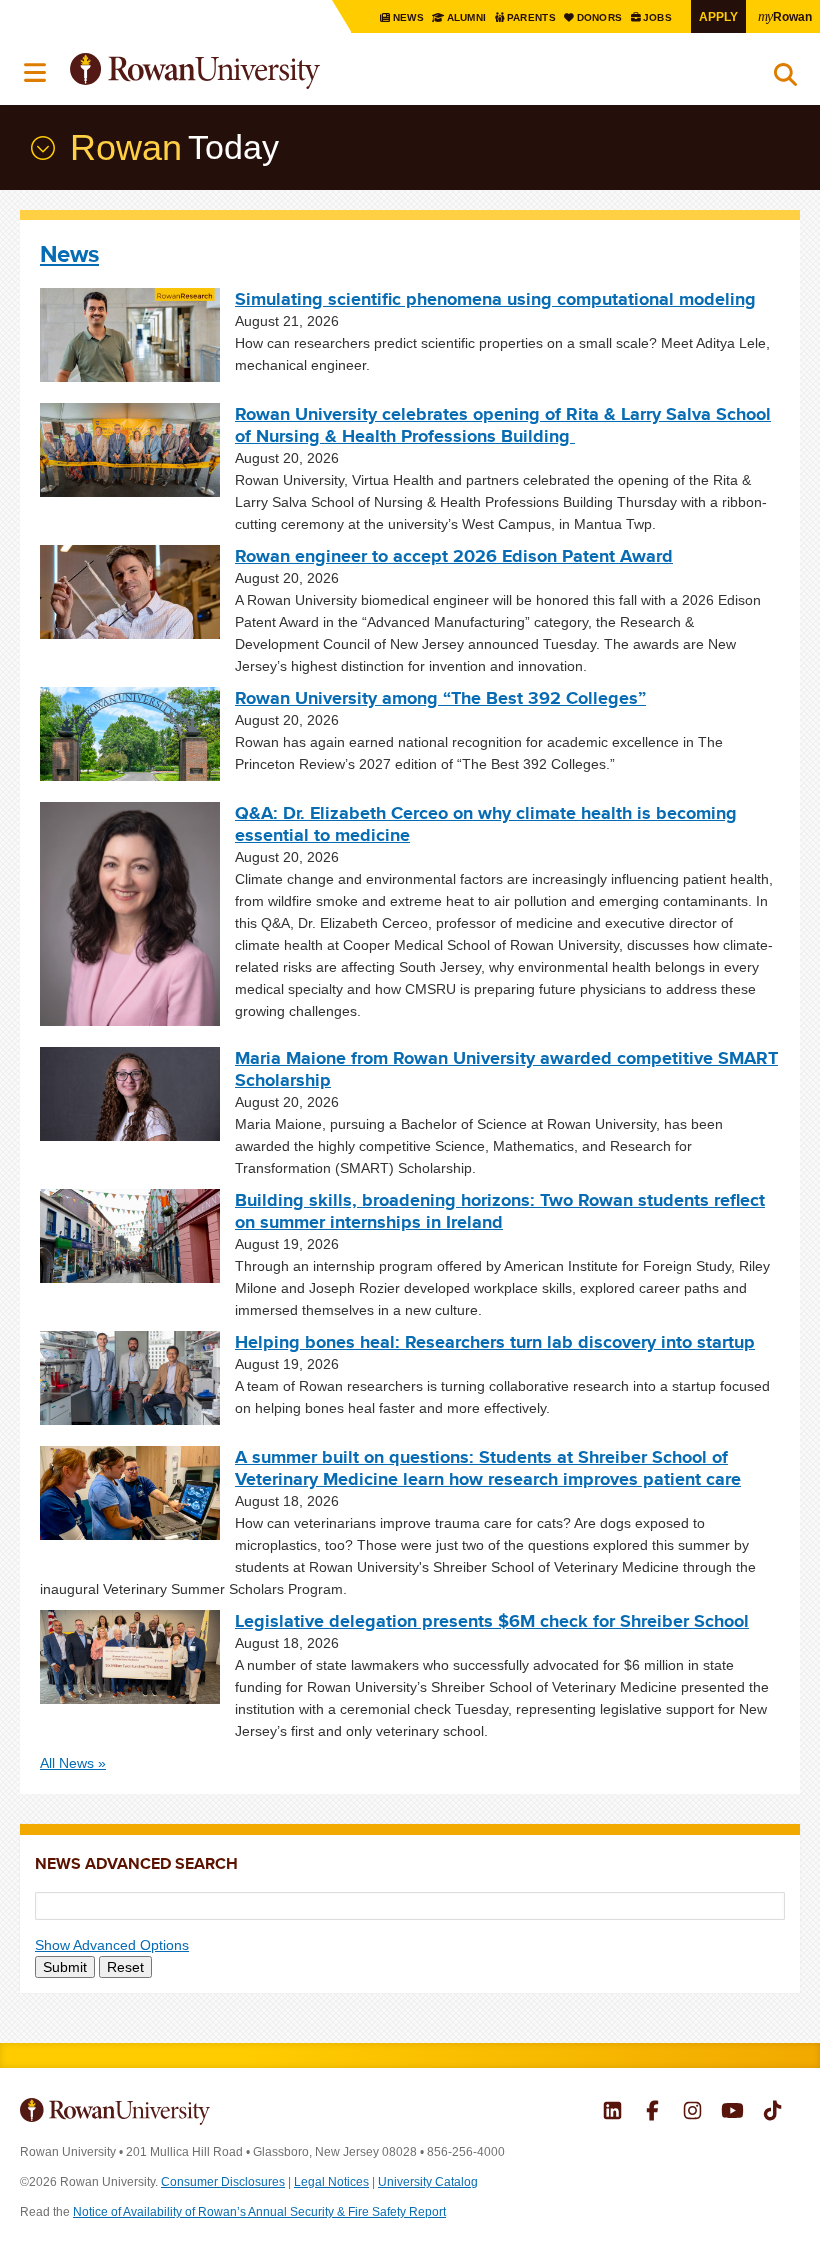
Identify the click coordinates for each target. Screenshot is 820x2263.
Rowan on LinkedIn (612, 2113)
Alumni (466, 17)
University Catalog (428, 2182)
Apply (718, 16)
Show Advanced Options (112, 1945)
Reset (125, 1967)
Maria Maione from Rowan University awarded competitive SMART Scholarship (506, 1069)
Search (785, 79)
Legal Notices (331, 2182)
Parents (533, 17)
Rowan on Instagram (692, 2113)
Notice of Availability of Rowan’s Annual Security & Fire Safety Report (259, 2212)
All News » (73, 1763)
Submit (65, 1967)
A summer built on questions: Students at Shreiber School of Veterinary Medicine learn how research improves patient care (488, 1468)
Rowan (785, 16)
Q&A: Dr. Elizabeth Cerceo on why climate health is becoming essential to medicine (486, 824)
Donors (600, 17)
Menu (36, 73)
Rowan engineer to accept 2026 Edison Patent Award (454, 556)
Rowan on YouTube (732, 2113)
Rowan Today (41, 147)
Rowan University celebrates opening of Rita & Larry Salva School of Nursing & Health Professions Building (503, 425)
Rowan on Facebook (652, 2113)
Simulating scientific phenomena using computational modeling (495, 299)
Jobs (659, 17)
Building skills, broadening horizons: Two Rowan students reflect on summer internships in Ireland (500, 1211)
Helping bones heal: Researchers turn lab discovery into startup (495, 1342)
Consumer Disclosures (223, 2182)
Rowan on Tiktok (772, 2113)
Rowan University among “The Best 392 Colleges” (440, 698)
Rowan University (245, 71)
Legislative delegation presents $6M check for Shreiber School (492, 1621)
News (409, 17)
